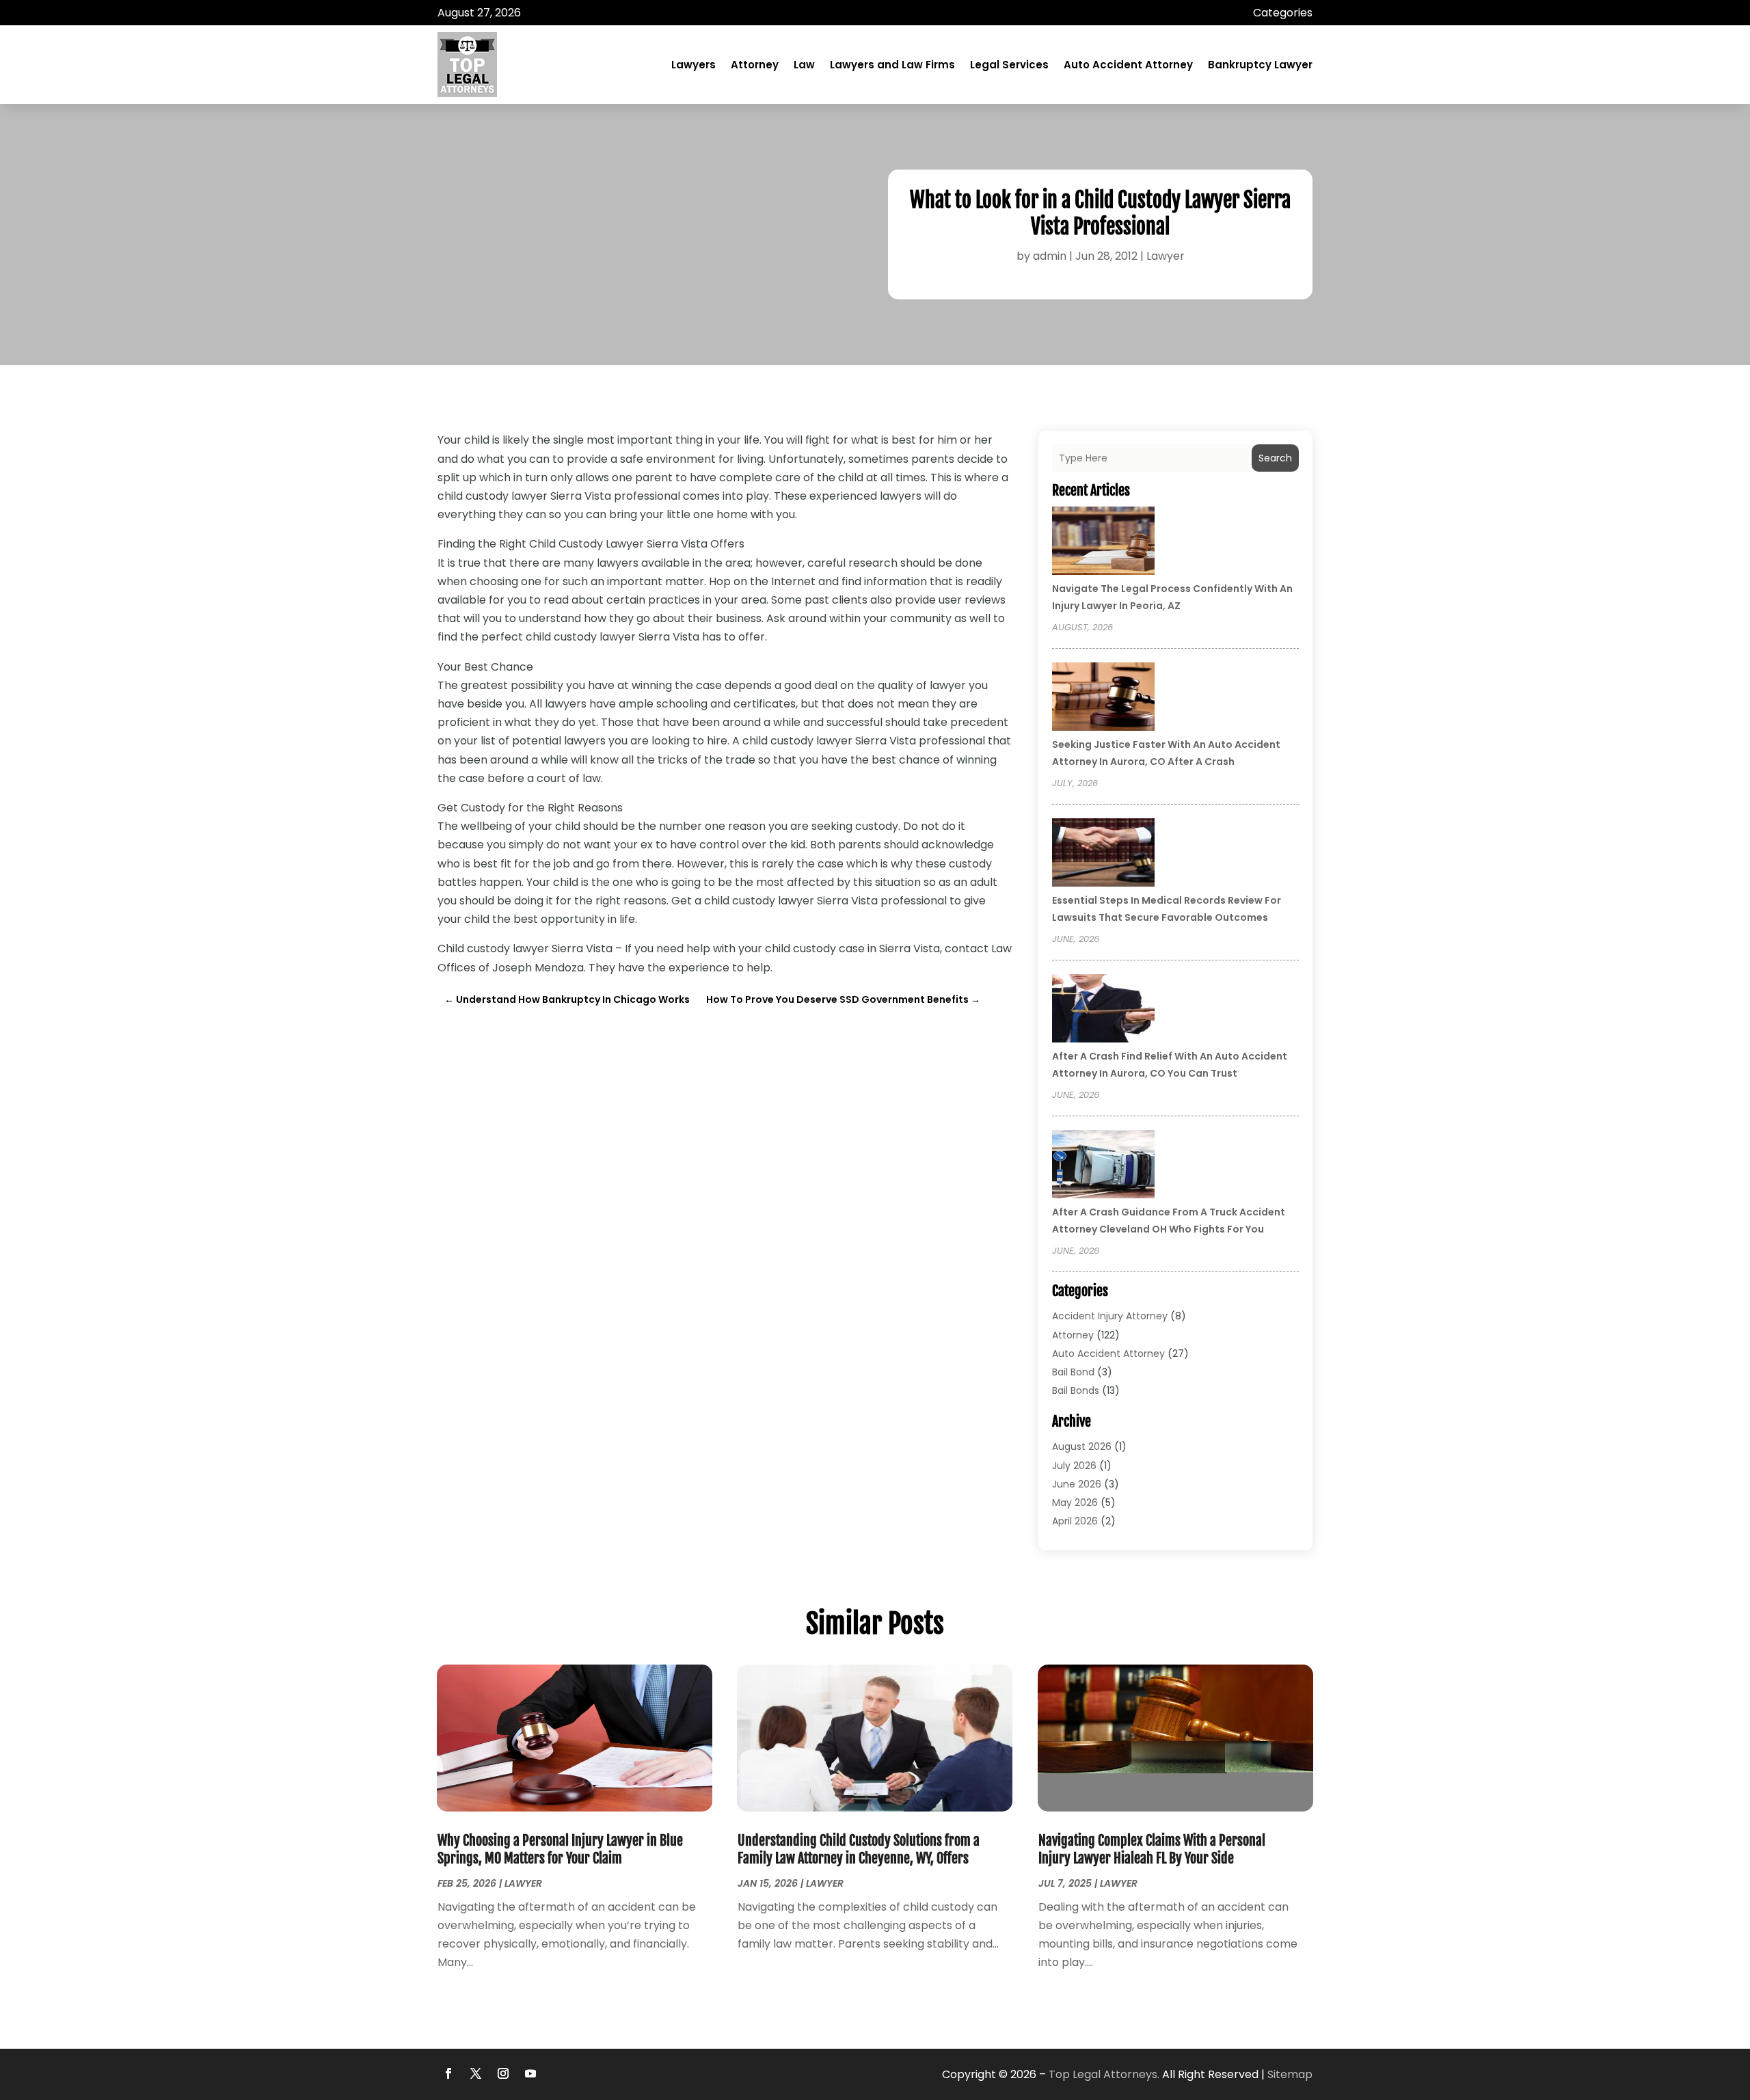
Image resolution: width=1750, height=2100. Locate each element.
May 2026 (1075, 1503)
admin (1050, 256)
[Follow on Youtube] (530, 2073)
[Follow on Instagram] (503, 2073)
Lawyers (694, 65)
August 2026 (1082, 1446)
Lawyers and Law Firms (892, 65)
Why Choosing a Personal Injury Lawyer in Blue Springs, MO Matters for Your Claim (560, 1849)
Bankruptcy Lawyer (1260, 65)
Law (804, 65)
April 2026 (1075, 1521)
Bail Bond (1073, 1372)
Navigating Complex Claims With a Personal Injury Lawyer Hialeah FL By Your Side (1152, 1849)
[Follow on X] (476, 2073)
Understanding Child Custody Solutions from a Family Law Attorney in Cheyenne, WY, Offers (859, 1849)
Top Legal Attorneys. (1104, 2074)
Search (1275, 458)
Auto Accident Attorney (1128, 65)
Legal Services (1009, 65)
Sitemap (1290, 2074)
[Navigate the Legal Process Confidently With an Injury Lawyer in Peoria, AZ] (1103, 543)
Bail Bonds (1076, 1390)
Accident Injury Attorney (1110, 1316)
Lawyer (1166, 256)
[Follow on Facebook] (448, 2073)
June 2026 (1077, 1484)
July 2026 (1074, 1466)
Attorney (755, 65)
